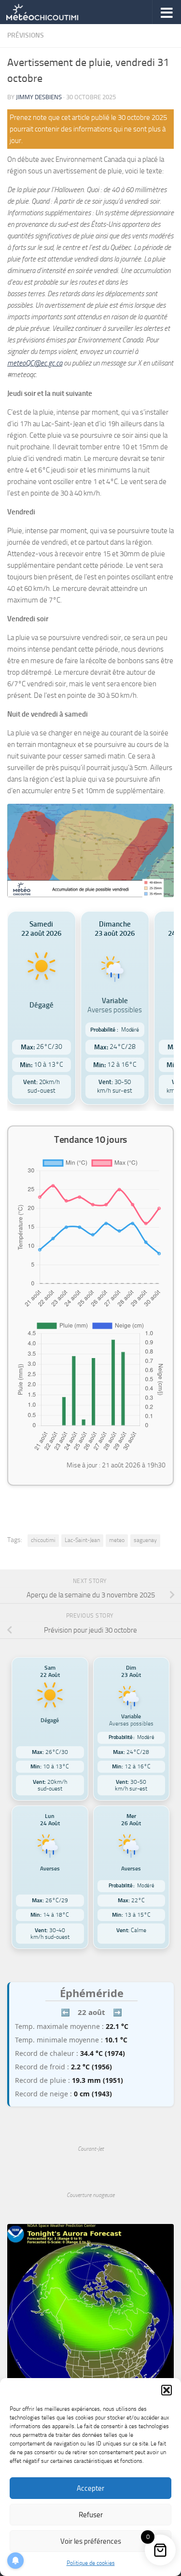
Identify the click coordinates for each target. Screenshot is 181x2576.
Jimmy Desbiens (39, 97)
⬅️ (65, 2012)
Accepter (90, 2488)
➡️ (118, 2012)
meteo (117, 1540)
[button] (167, 2390)
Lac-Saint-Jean (82, 1540)
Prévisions (26, 35)
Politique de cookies (91, 2563)
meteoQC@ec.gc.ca (35, 363)
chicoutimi (43, 1540)
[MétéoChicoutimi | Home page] (54, 12)
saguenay (145, 1540)
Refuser (91, 2515)
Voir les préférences (91, 2541)
